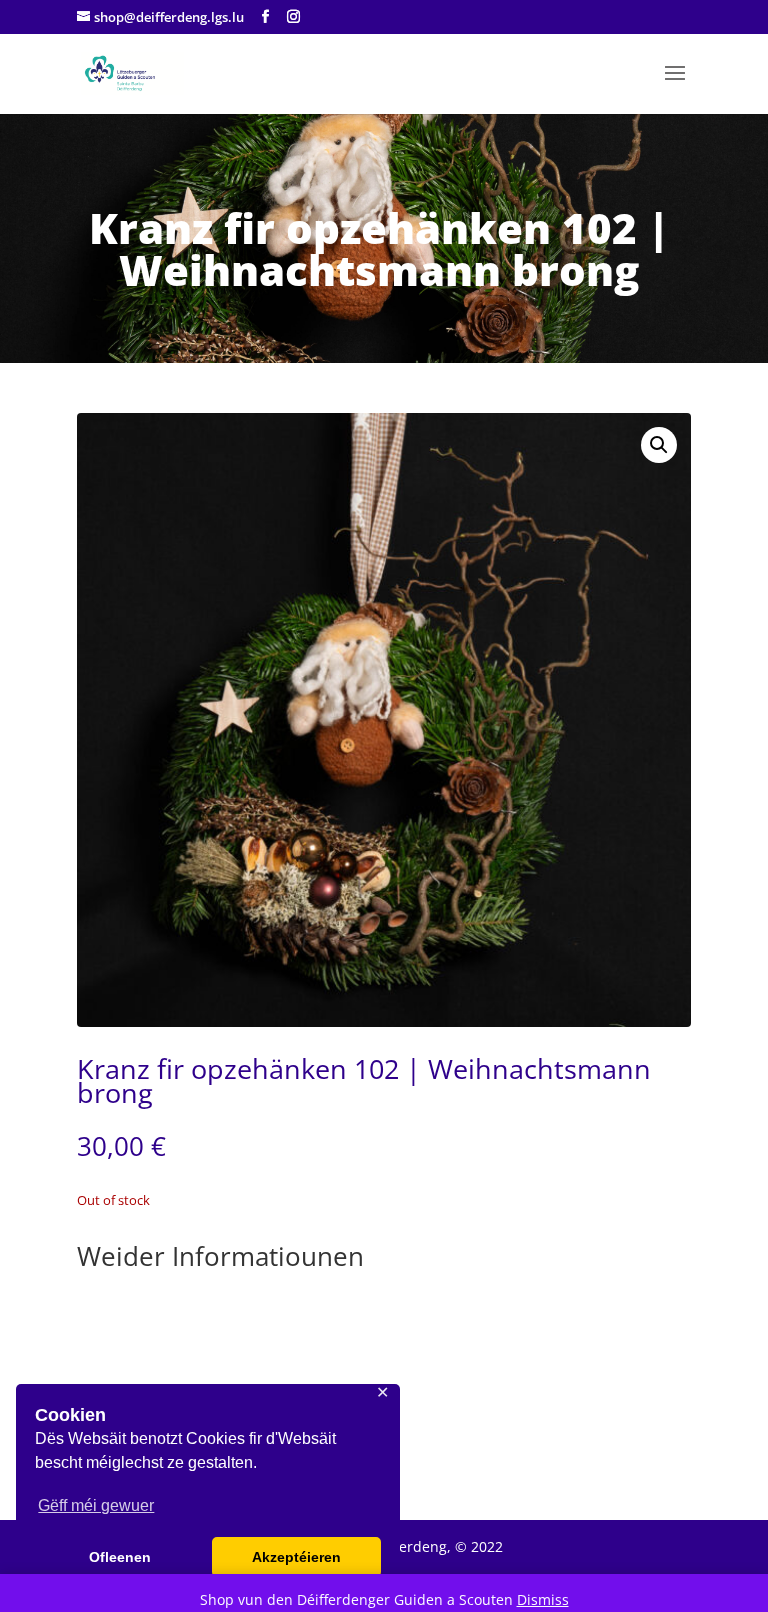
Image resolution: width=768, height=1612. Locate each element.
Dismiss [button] (543, 1599)
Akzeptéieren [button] (296, 1557)
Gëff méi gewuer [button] (96, 1505)
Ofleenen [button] (120, 1557)
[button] (659, 445)
